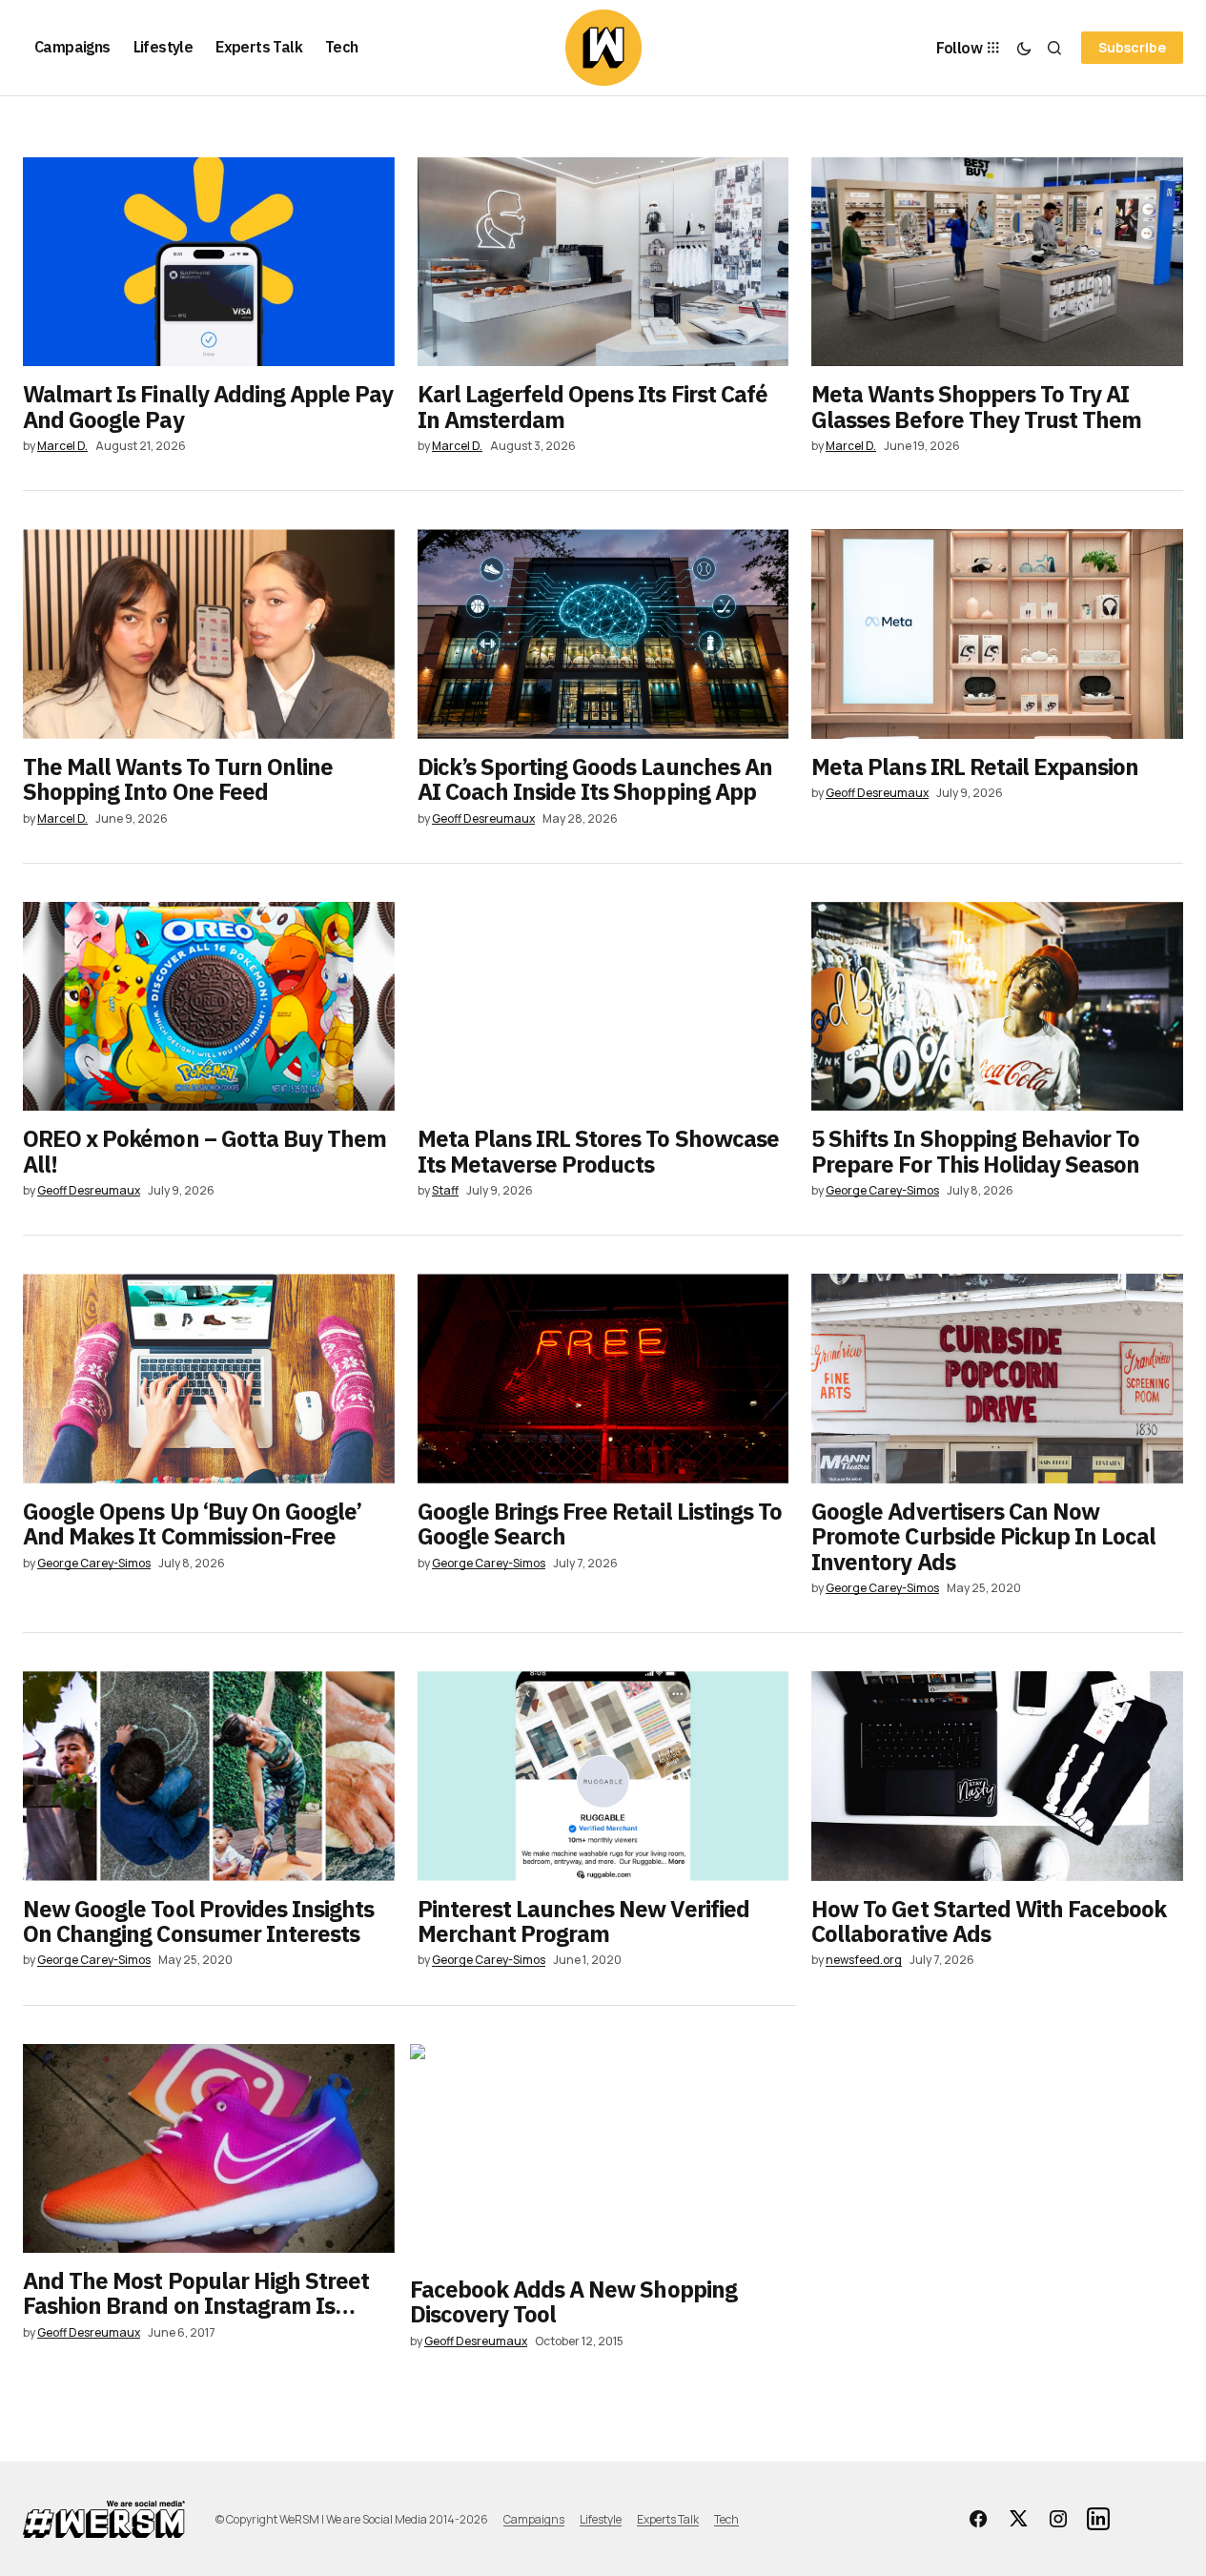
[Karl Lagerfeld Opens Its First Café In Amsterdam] (603, 262)
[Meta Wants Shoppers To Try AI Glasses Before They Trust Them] (997, 262)
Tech (726, 2519)
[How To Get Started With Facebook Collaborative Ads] (997, 1776)
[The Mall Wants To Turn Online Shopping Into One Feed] (209, 634)
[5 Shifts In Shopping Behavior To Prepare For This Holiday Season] (997, 1006)
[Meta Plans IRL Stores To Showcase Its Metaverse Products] (603, 1006)
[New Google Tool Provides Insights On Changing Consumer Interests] (209, 1776)
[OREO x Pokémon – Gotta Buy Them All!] (209, 1006)
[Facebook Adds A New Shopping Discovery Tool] (603, 2153)
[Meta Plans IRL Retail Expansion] (997, 634)
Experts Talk (668, 2519)
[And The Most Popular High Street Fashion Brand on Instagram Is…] (209, 2148)
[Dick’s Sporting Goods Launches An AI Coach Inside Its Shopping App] (603, 634)
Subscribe (1132, 47)
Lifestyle (601, 2519)
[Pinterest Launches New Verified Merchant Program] (603, 1776)
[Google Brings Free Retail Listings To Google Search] (603, 1378)
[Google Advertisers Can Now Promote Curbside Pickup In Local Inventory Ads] (997, 1378)
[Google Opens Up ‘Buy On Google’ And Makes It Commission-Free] (209, 1378)
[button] (1024, 48)
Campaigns (534, 2519)
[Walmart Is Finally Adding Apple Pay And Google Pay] (209, 262)
